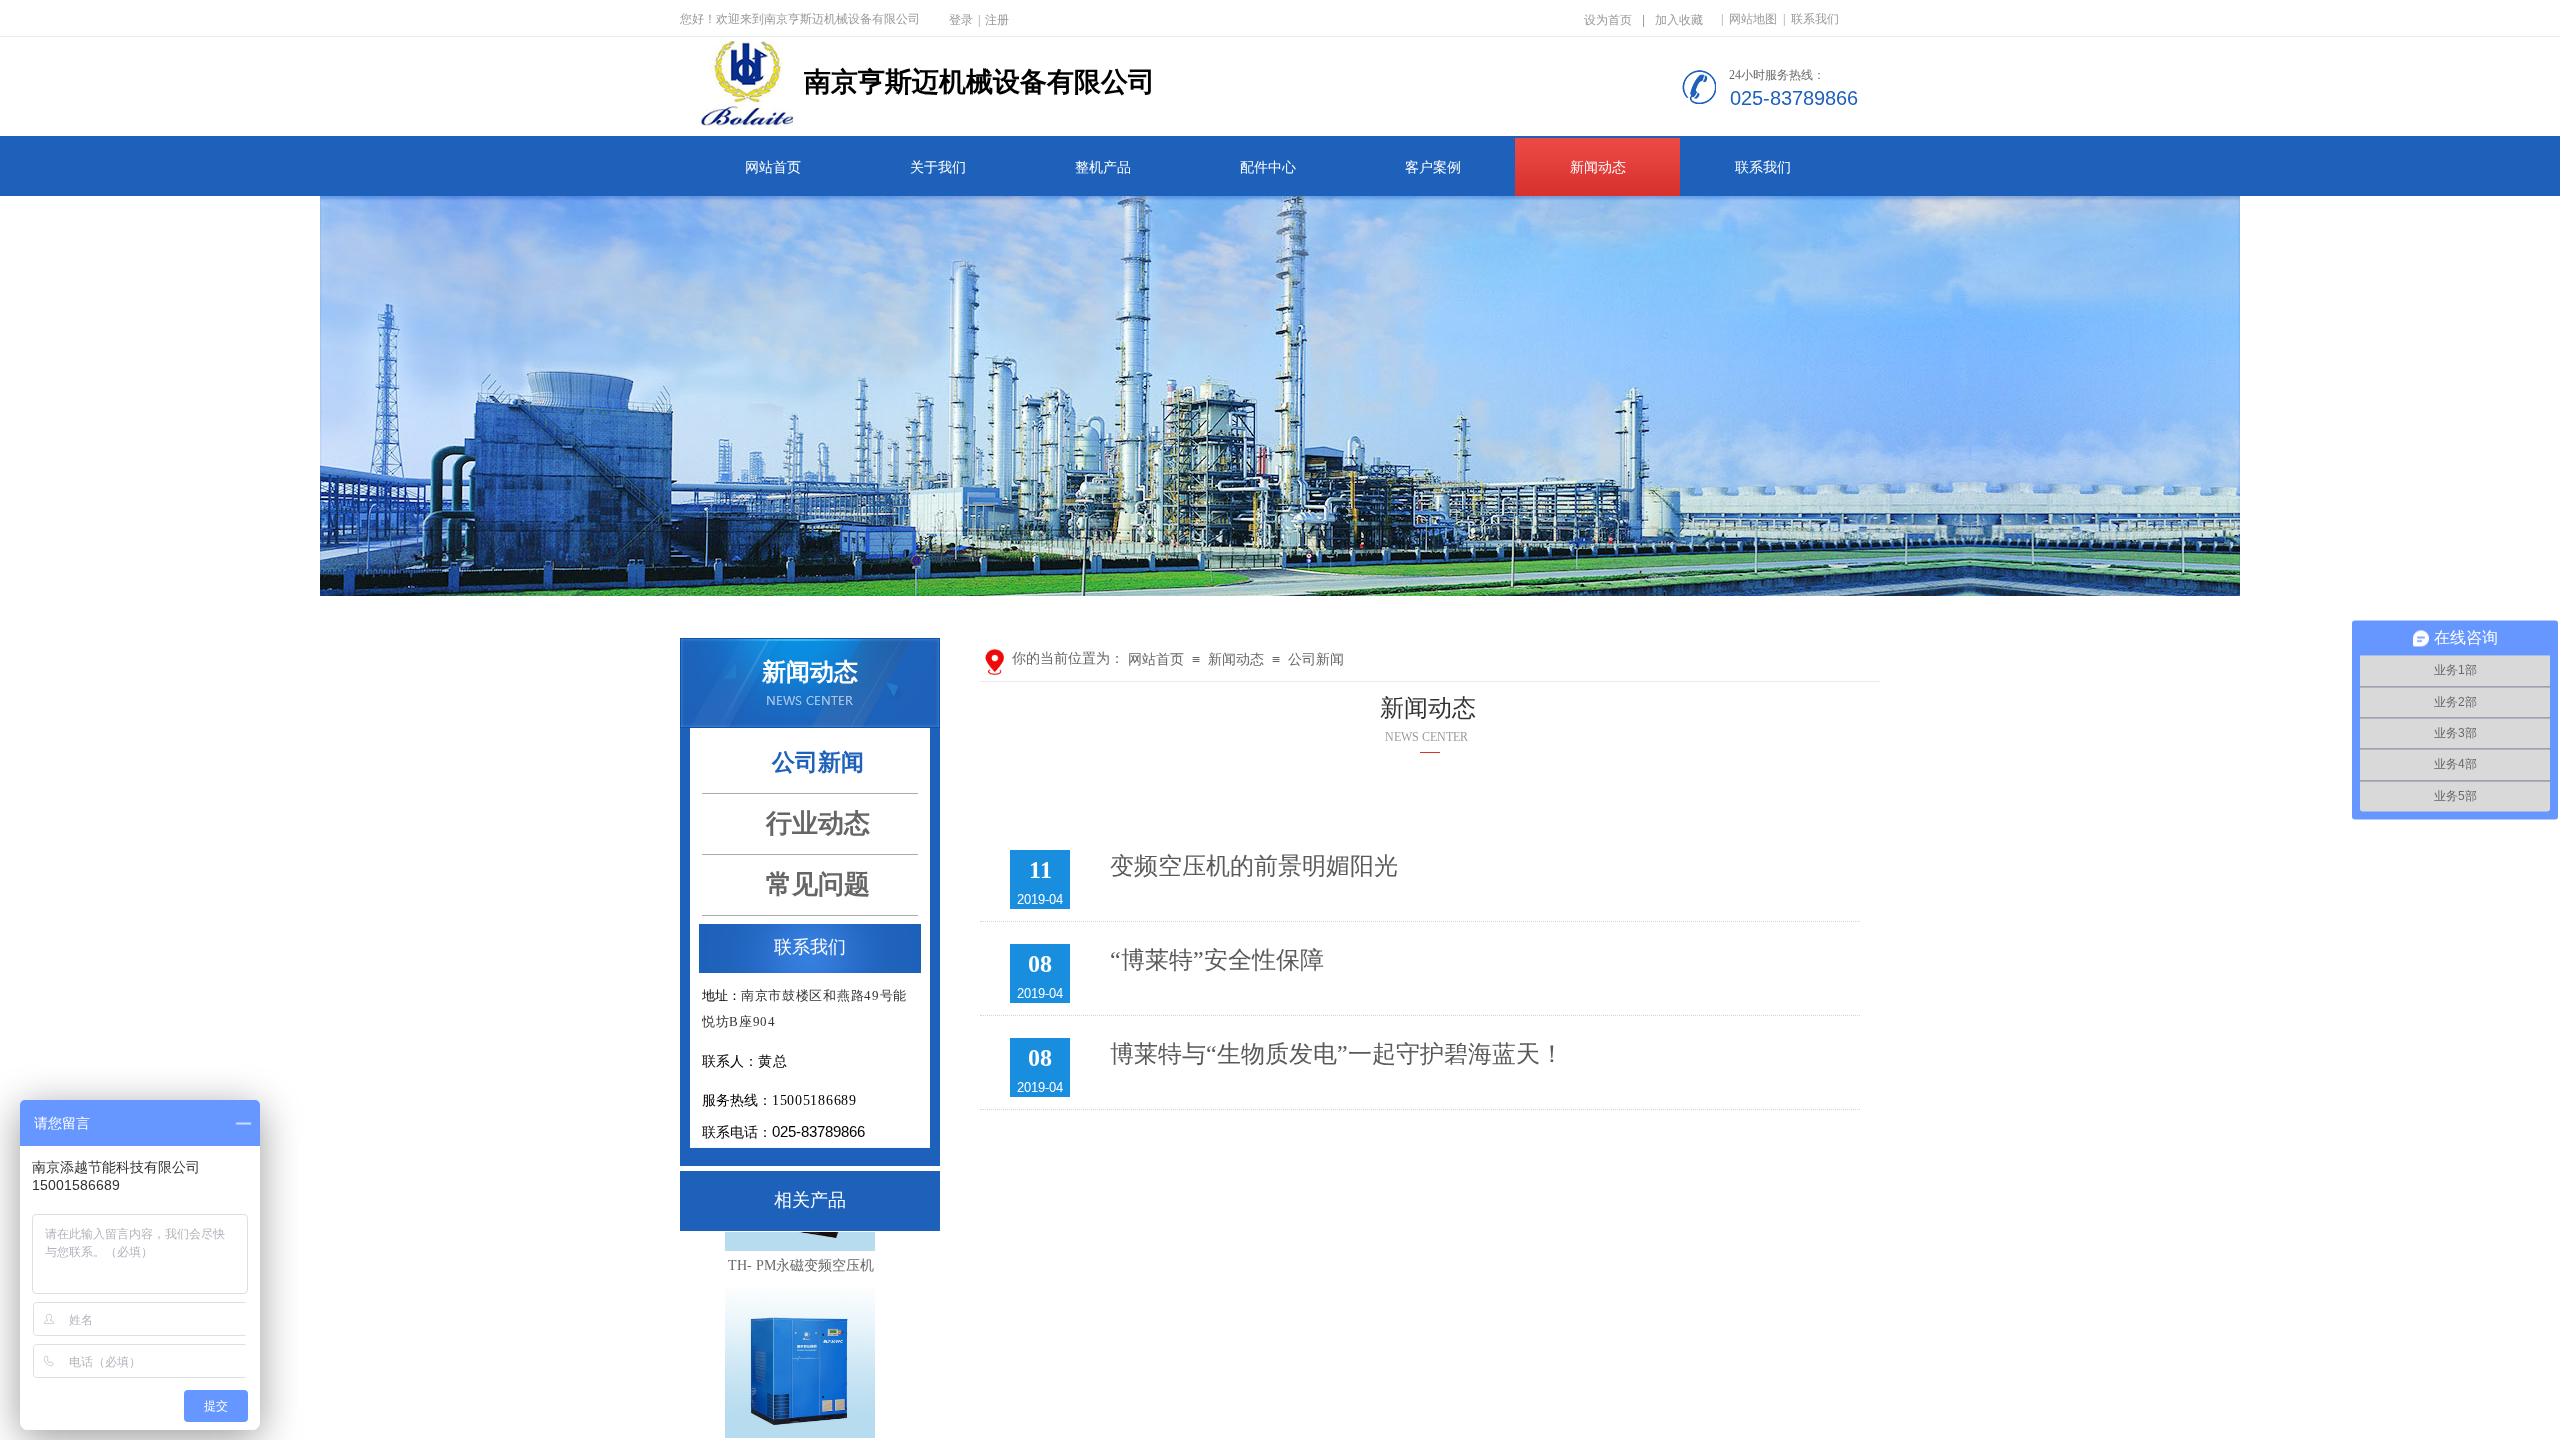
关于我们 (938, 167)
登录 (961, 20)
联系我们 (1763, 167)
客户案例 (1433, 167)
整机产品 (1103, 167)
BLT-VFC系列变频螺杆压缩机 (801, 1417)
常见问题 (818, 884)
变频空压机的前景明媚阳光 (1254, 866)
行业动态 (818, 823)
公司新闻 (1316, 659)
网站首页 (773, 167)
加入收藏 (1679, 20)
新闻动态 (1598, 167)
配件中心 (1268, 167)
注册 (997, 20)
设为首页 (1608, 20)
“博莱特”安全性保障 (1217, 960)
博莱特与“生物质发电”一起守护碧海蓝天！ (1337, 1054)
